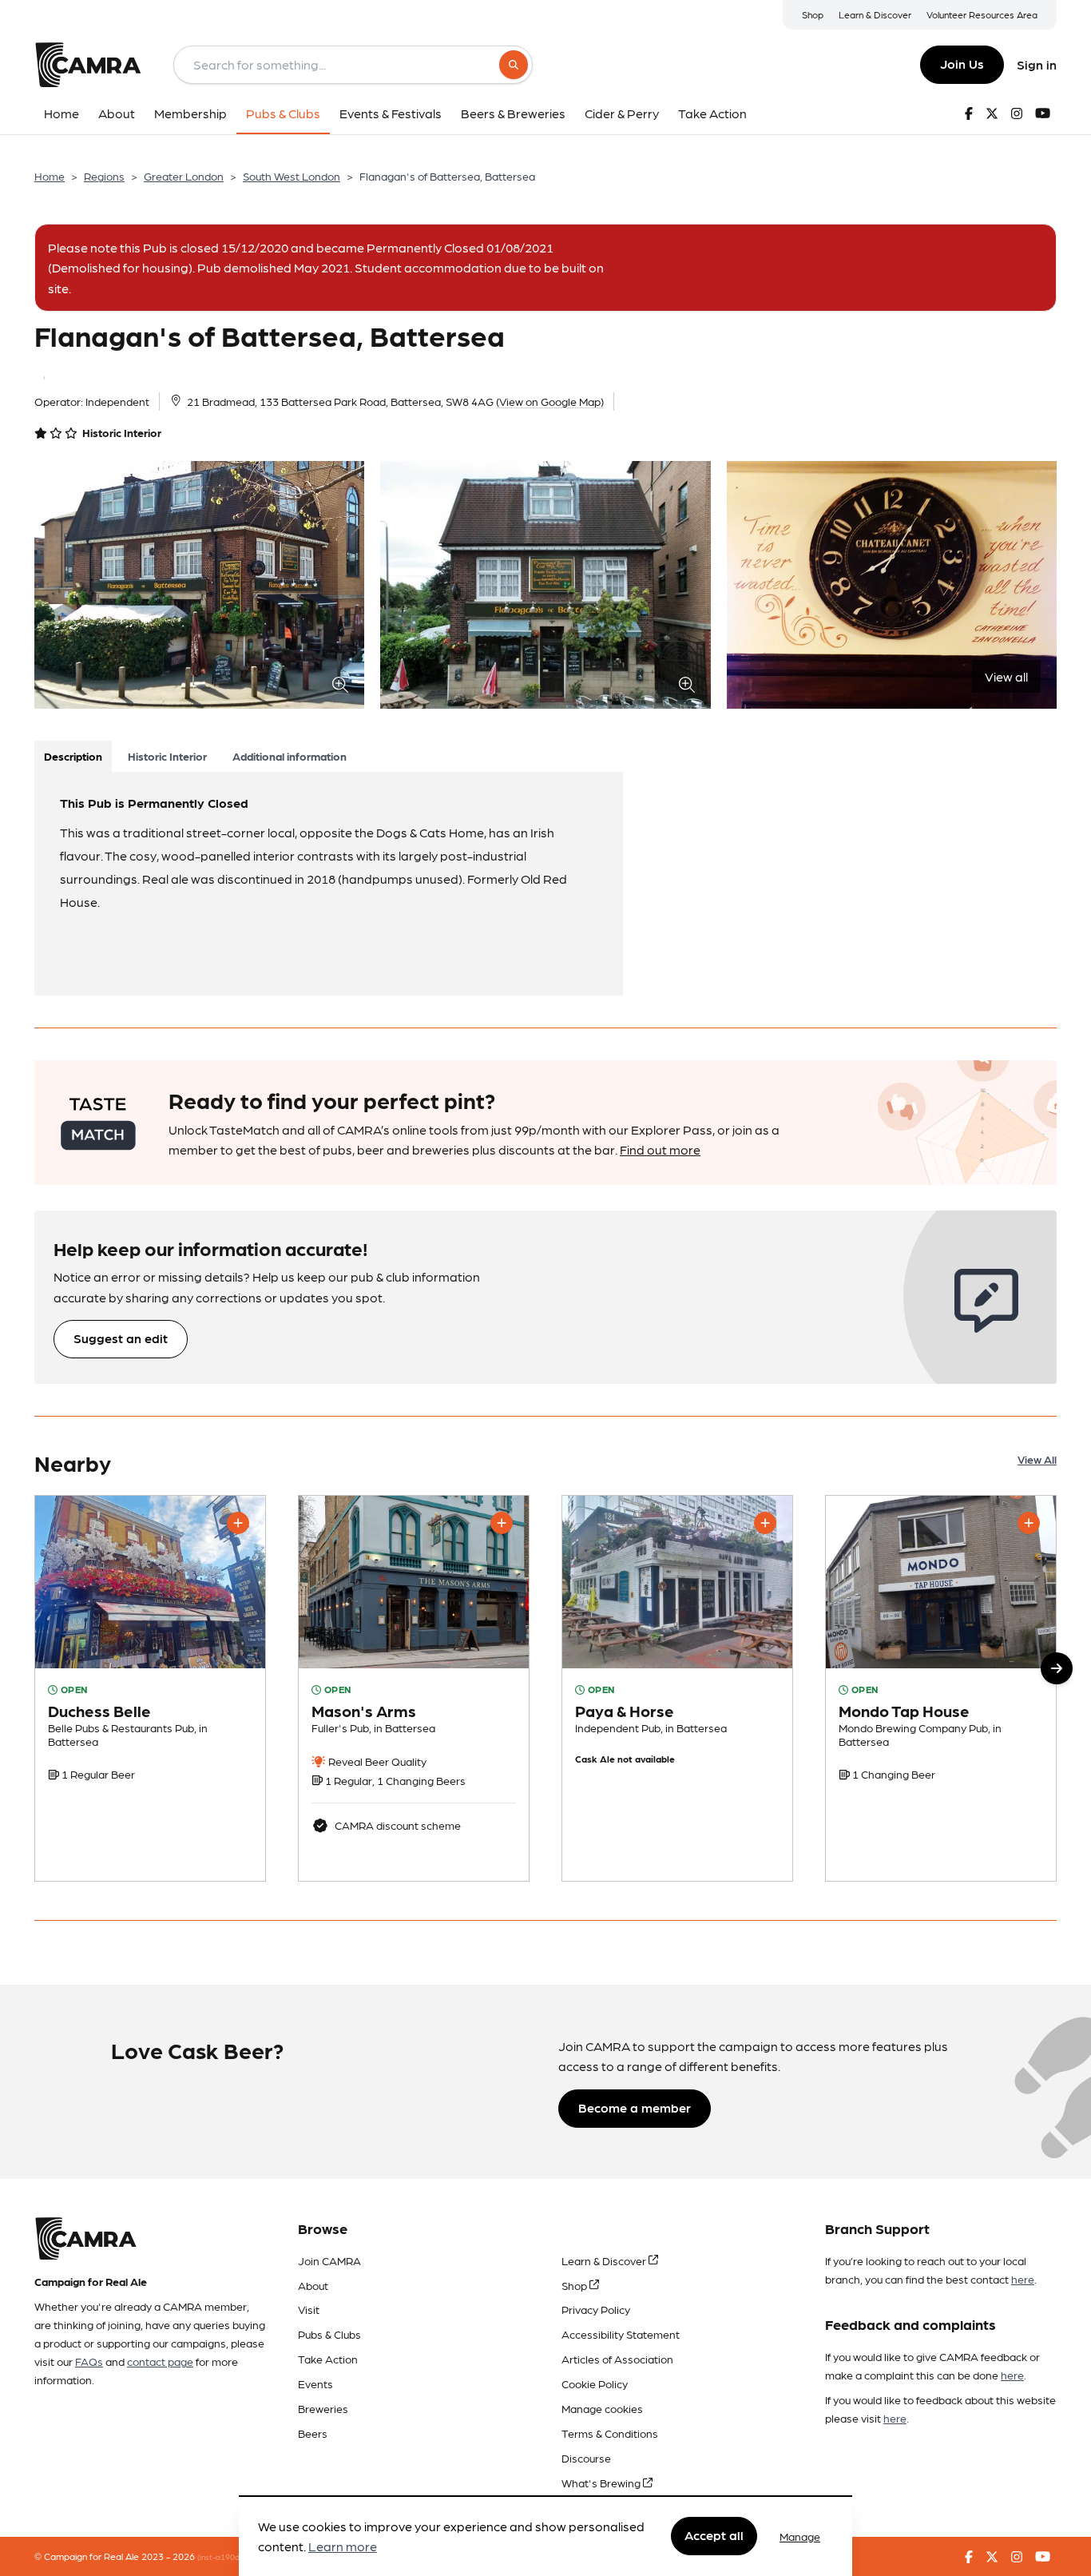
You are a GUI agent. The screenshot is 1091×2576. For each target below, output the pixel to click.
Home (50, 176)
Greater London (184, 176)
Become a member (635, 2107)
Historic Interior (167, 756)
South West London (292, 176)
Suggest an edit (121, 1338)
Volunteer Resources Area (982, 14)
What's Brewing (602, 2483)
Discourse (586, 2458)
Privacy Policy (596, 2309)
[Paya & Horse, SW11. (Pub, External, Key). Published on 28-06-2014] (677, 1688)
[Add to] (238, 1523)
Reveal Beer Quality (376, 1761)
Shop (813, 14)
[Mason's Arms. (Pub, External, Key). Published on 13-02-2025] (414, 1688)
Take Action (328, 2359)
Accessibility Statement (621, 2334)
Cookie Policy (595, 2383)
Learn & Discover (875, 14)
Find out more (660, 1149)
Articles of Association (617, 2359)
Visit (309, 2309)
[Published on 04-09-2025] (150, 1688)
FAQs (89, 2361)
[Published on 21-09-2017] (941, 1688)
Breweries (323, 2408)
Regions (104, 176)
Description (73, 756)
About (313, 2285)
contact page (160, 2361)
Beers (313, 2433)
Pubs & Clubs (329, 2334)
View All (1037, 1459)
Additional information (290, 756)
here (1023, 2279)
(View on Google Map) (550, 401)
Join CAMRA (329, 2260)
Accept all (714, 2536)
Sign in (1037, 64)
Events (315, 2383)
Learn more (343, 2547)
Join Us (962, 64)
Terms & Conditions (610, 2433)
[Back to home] (88, 65)
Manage (800, 2536)
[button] (1057, 1668)
